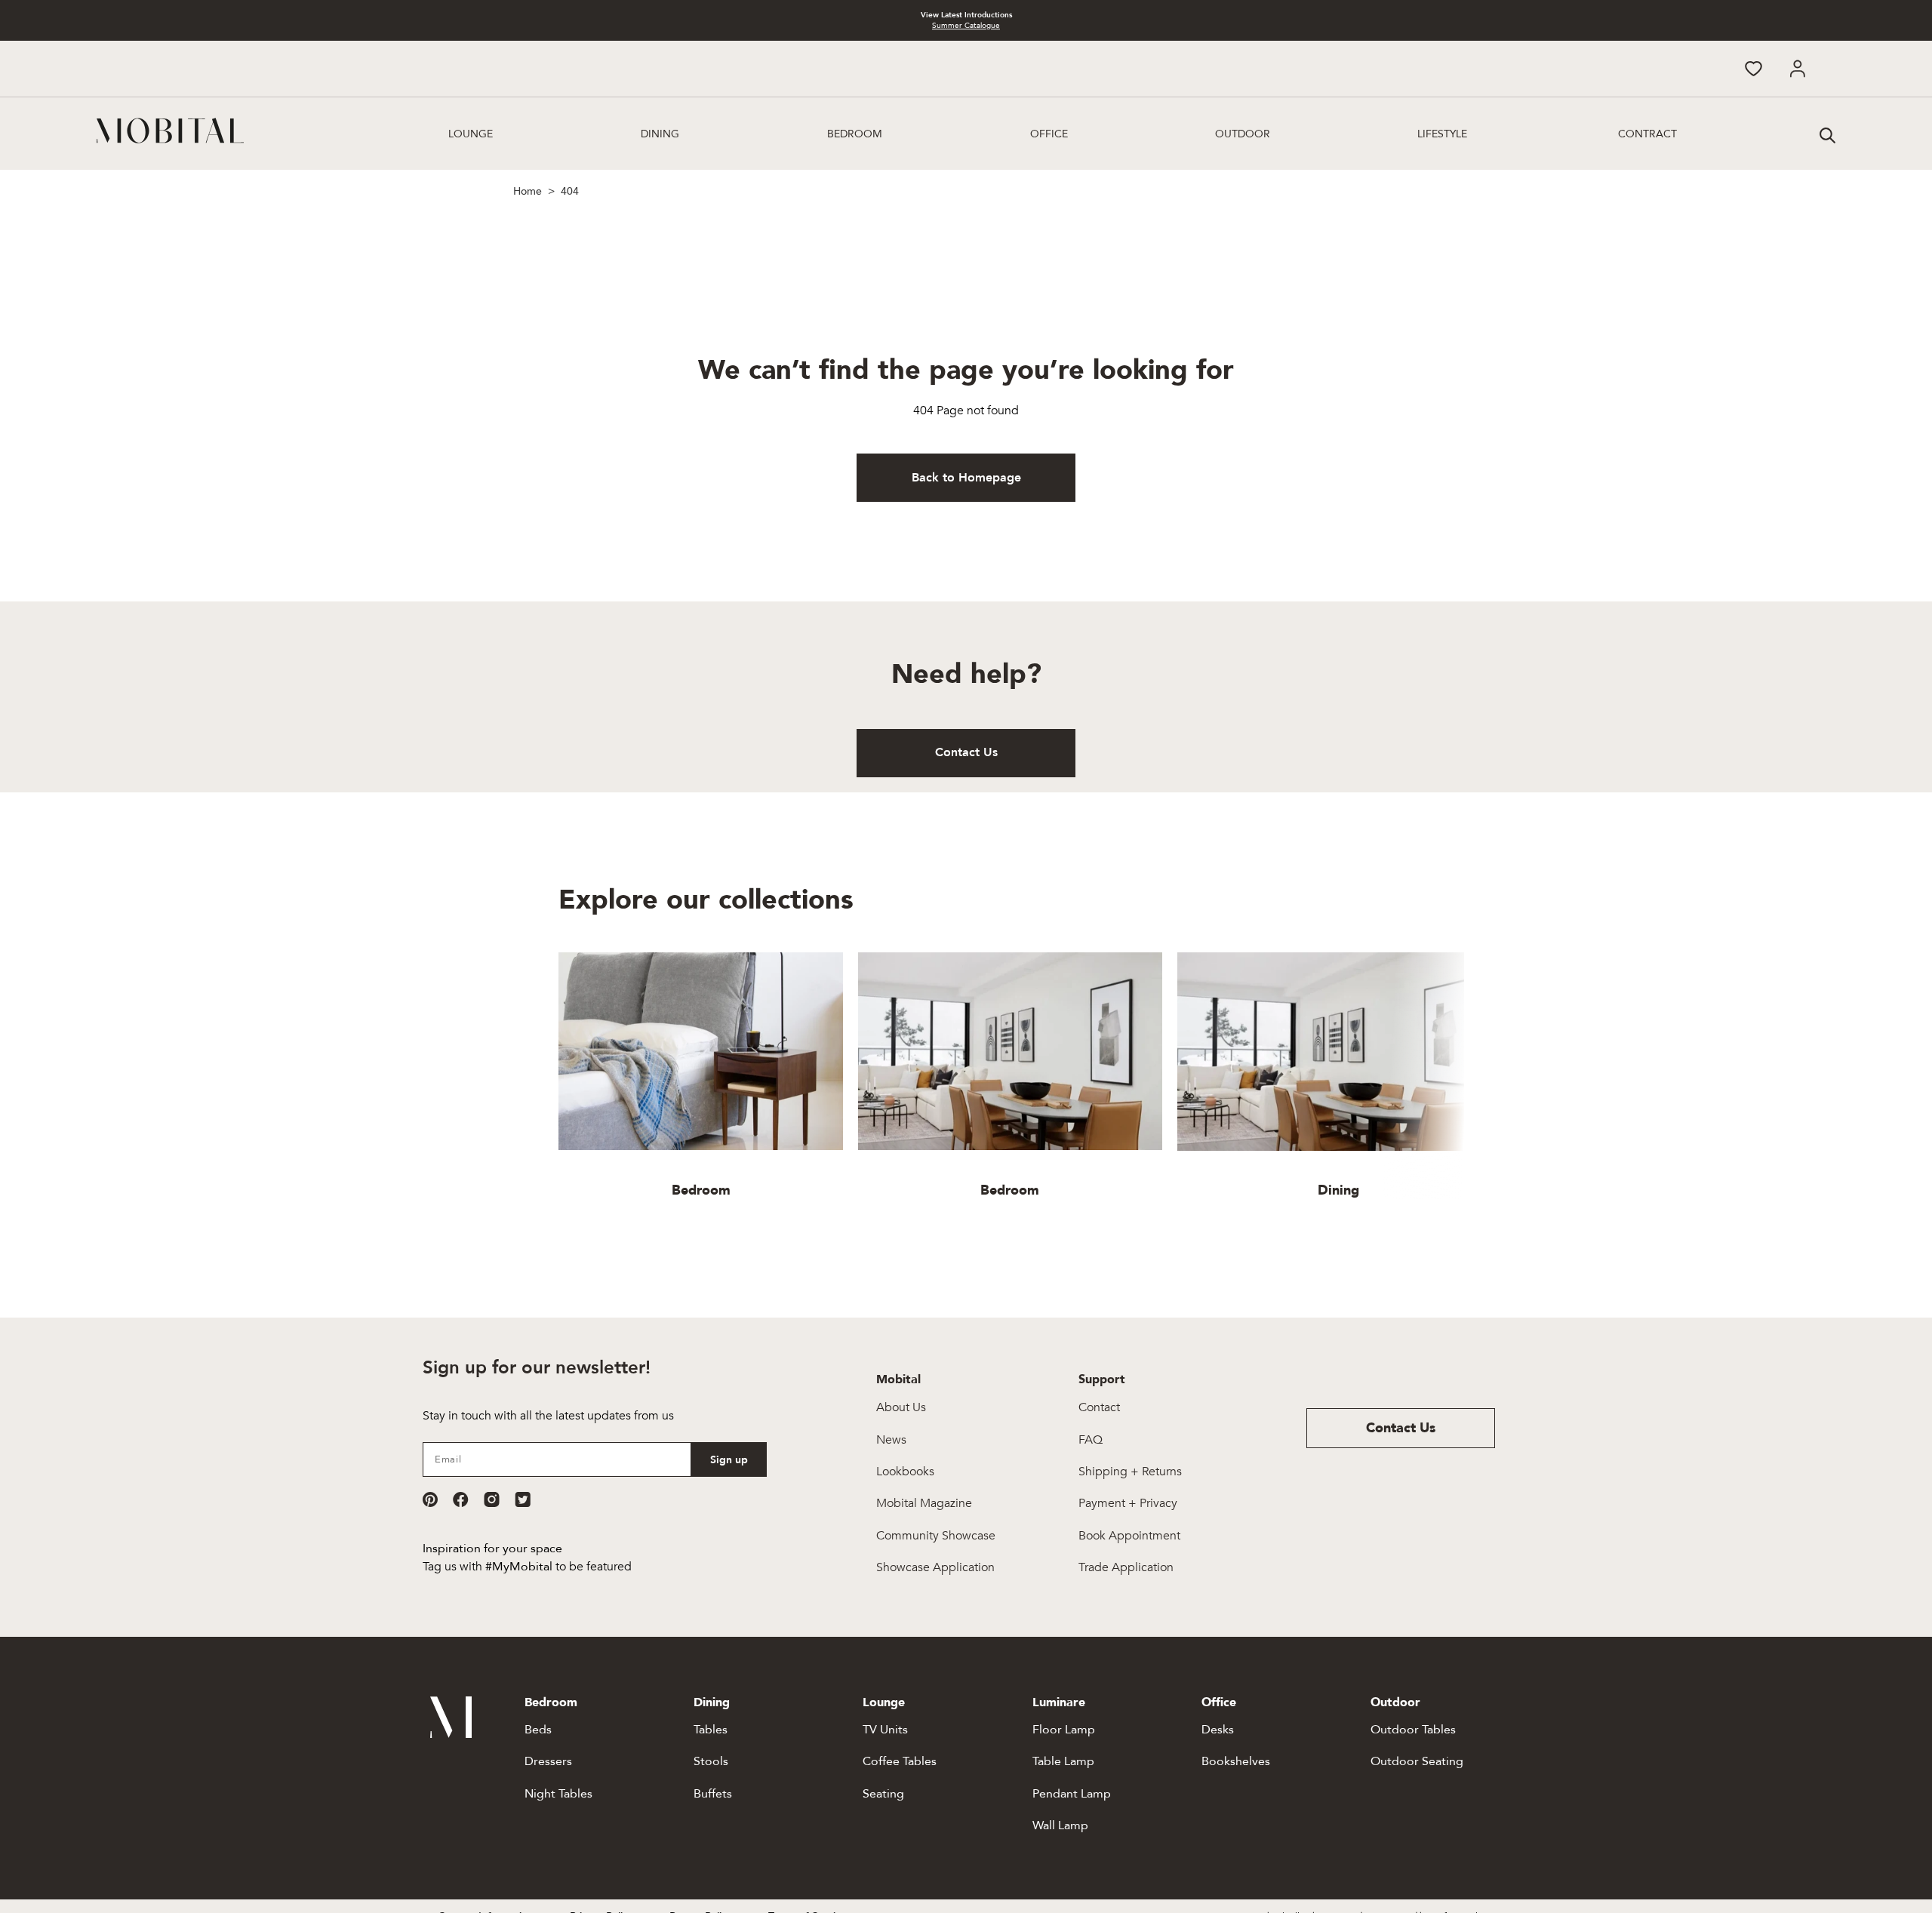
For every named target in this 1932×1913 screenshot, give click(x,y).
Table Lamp (1063, 1761)
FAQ (1091, 1440)
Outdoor (1243, 134)
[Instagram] (492, 1499)
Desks (1218, 1730)
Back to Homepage (966, 478)
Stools (711, 1761)
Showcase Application (935, 1567)
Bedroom (855, 134)
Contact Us (966, 752)
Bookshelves (1236, 1761)
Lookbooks (905, 1472)
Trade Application (1126, 1567)
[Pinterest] (430, 1499)
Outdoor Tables (1413, 1730)
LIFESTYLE (1442, 134)
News (891, 1440)
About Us (901, 1407)
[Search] (1826, 134)
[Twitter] (523, 1499)
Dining (660, 134)
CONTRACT (1647, 134)
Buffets (713, 1794)
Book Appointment (1129, 1536)
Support (1102, 1379)
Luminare (1059, 1702)
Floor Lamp (1064, 1730)
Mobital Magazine (924, 1503)
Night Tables (558, 1794)
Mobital (898, 1379)
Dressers (548, 1761)
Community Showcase (936, 1536)
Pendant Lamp (1072, 1794)
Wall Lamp (1060, 1825)
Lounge (471, 134)
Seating (883, 1794)
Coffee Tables (900, 1761)
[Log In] (1797, 69)
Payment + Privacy (1128, 1503)
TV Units (885, 1730)
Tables (711, 1730)
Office (1049, 134)
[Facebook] (461, 1499)
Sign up (729, 1460)
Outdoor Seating (1417, 1761)
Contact (1099, 1407)
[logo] (170, 131)
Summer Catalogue (966, 26)
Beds (538, 1730)
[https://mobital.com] (451, 1734)
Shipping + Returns (1130, 1472)
